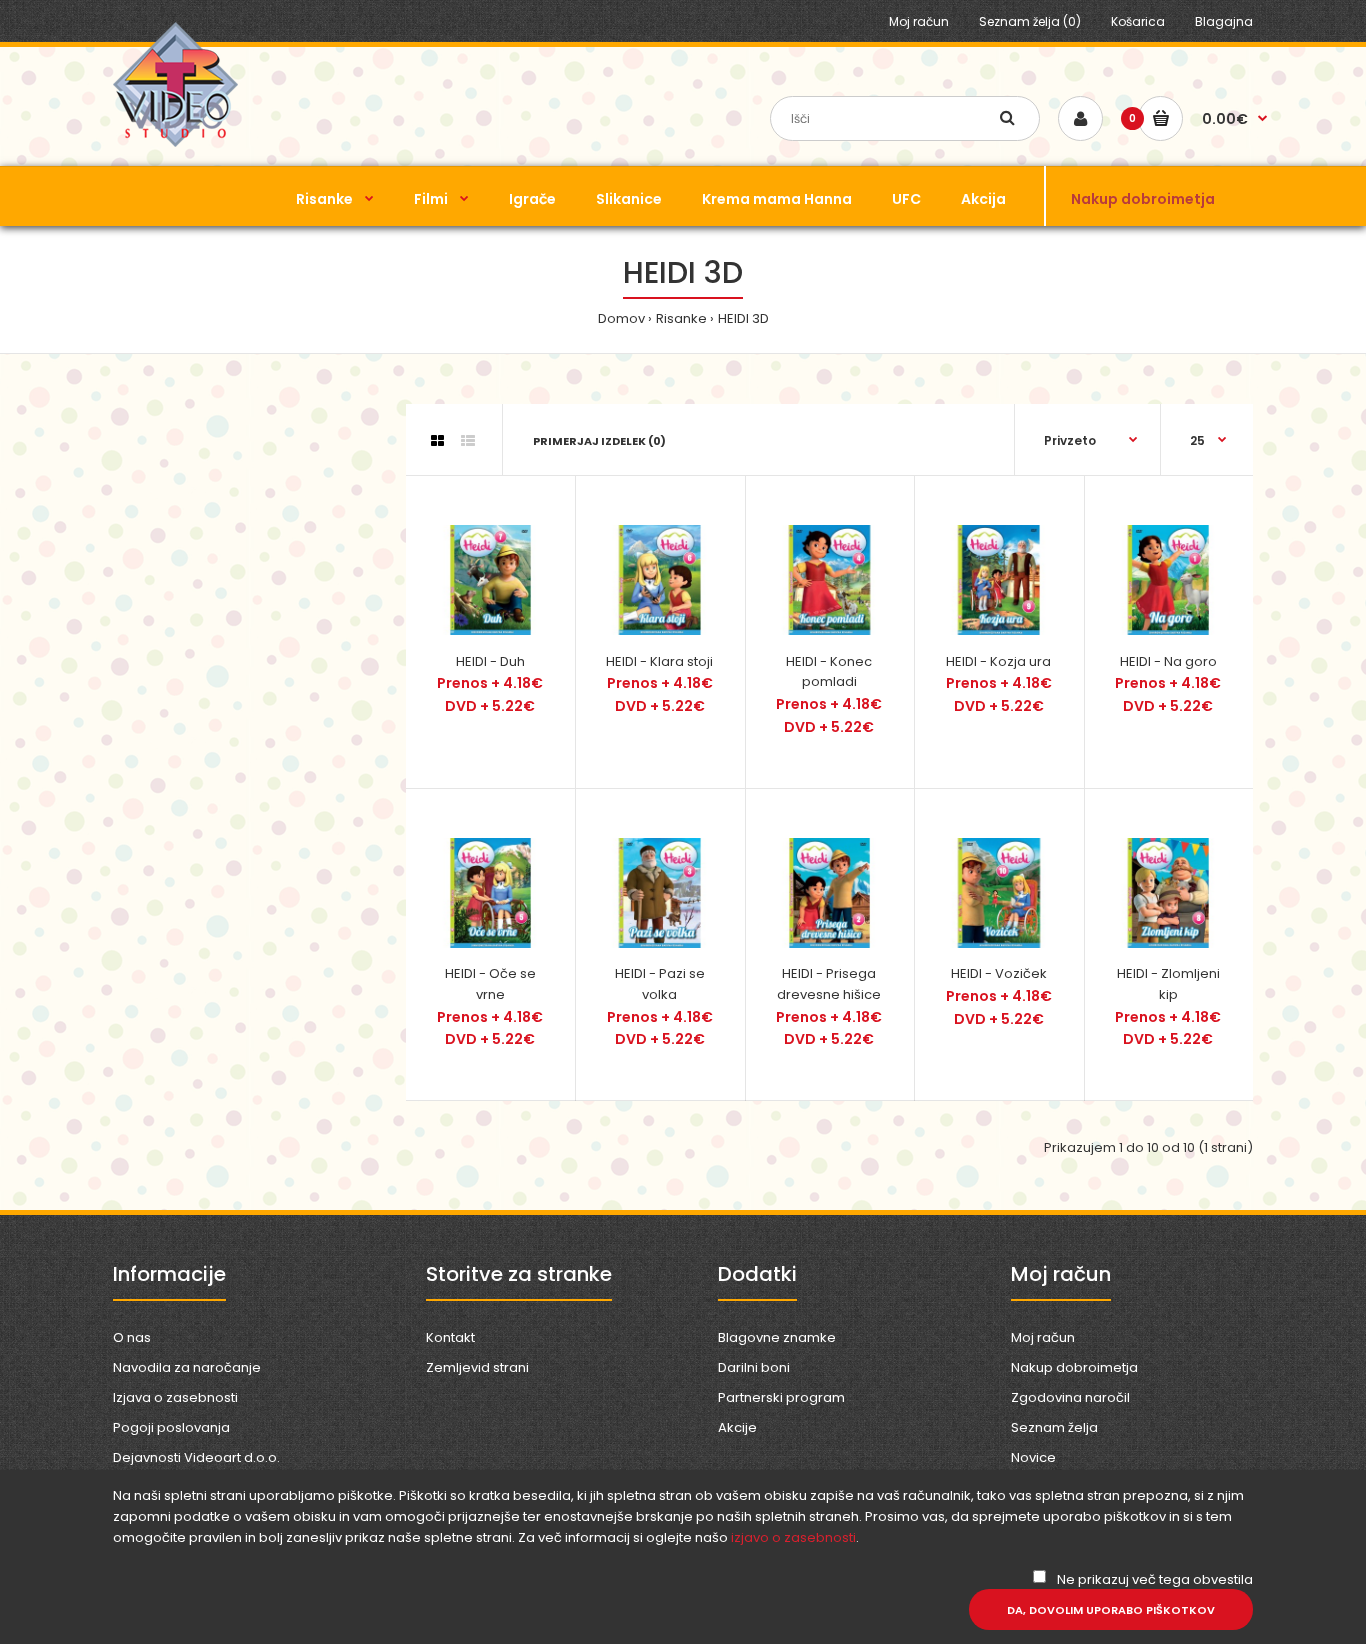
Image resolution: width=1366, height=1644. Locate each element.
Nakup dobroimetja (1074, 1367)
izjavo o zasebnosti (793, 1537)
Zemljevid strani (477, 1367)
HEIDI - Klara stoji (659, 661)
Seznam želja (1054, 1427)
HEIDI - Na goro (1168, 661)
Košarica (1138, 21)
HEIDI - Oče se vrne (490, 984)
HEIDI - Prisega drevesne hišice (829, 984)
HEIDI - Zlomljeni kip (1168, 984)
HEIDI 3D (743, 318)
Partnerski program (781, 1397)
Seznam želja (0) (1030, 21)
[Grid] (437, 441)
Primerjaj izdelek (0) (599, 441)
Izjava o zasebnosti (175, 1397)
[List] (468, 441)
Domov (621, 318)
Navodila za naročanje (187, 1367)
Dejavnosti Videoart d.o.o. (196, 1457)
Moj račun (919, 21)
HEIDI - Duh (490, 661)
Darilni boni (754, 1367)
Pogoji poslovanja (171, 1427)
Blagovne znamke (777, 1337)
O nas (132, 1337)
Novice (1033, 1457)
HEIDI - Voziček (999, 973)
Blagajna (1224, 21)
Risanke (681, 318)
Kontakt (450, 1337)
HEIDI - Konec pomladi (829, 672)
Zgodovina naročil (1070, 1397)
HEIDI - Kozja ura (998, 661)
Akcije (737, 1427)
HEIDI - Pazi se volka (660, 984)
